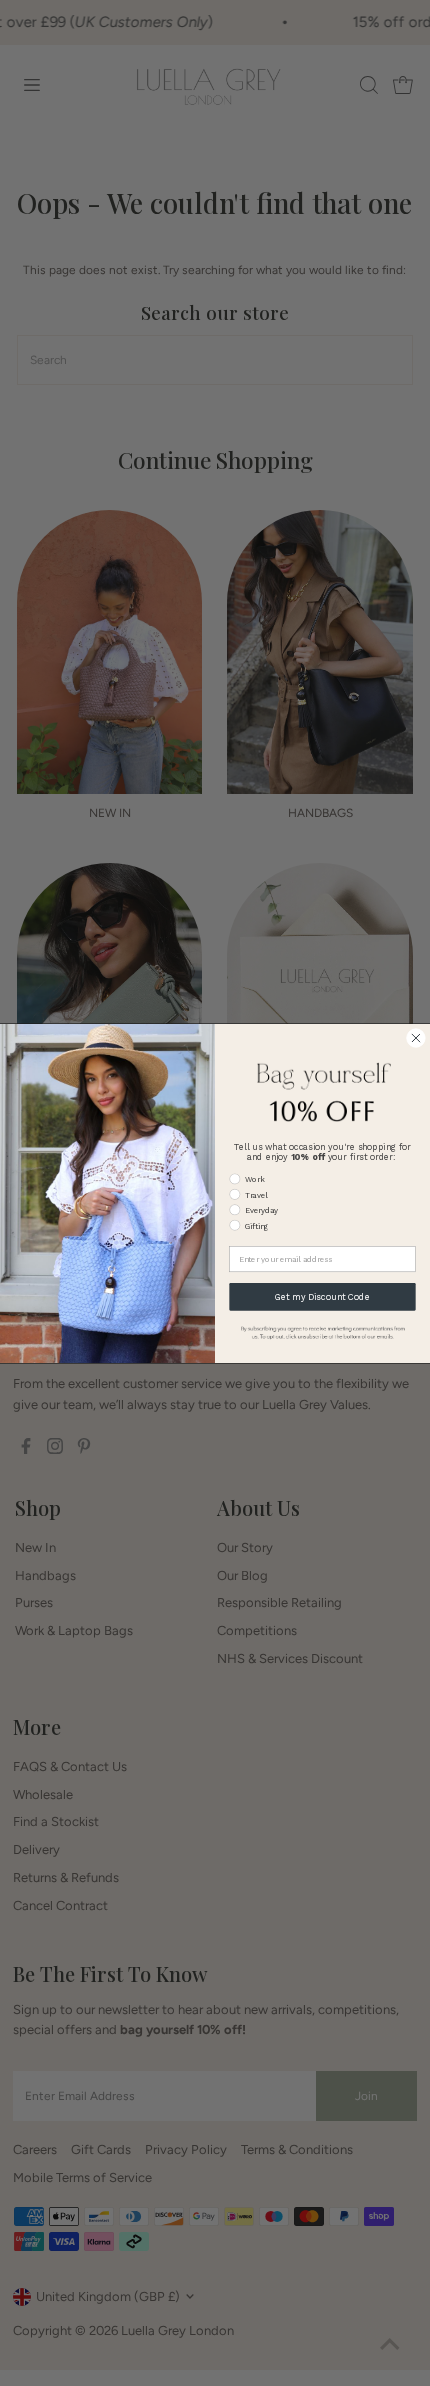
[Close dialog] (415, 1037)
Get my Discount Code (322, 1296)
